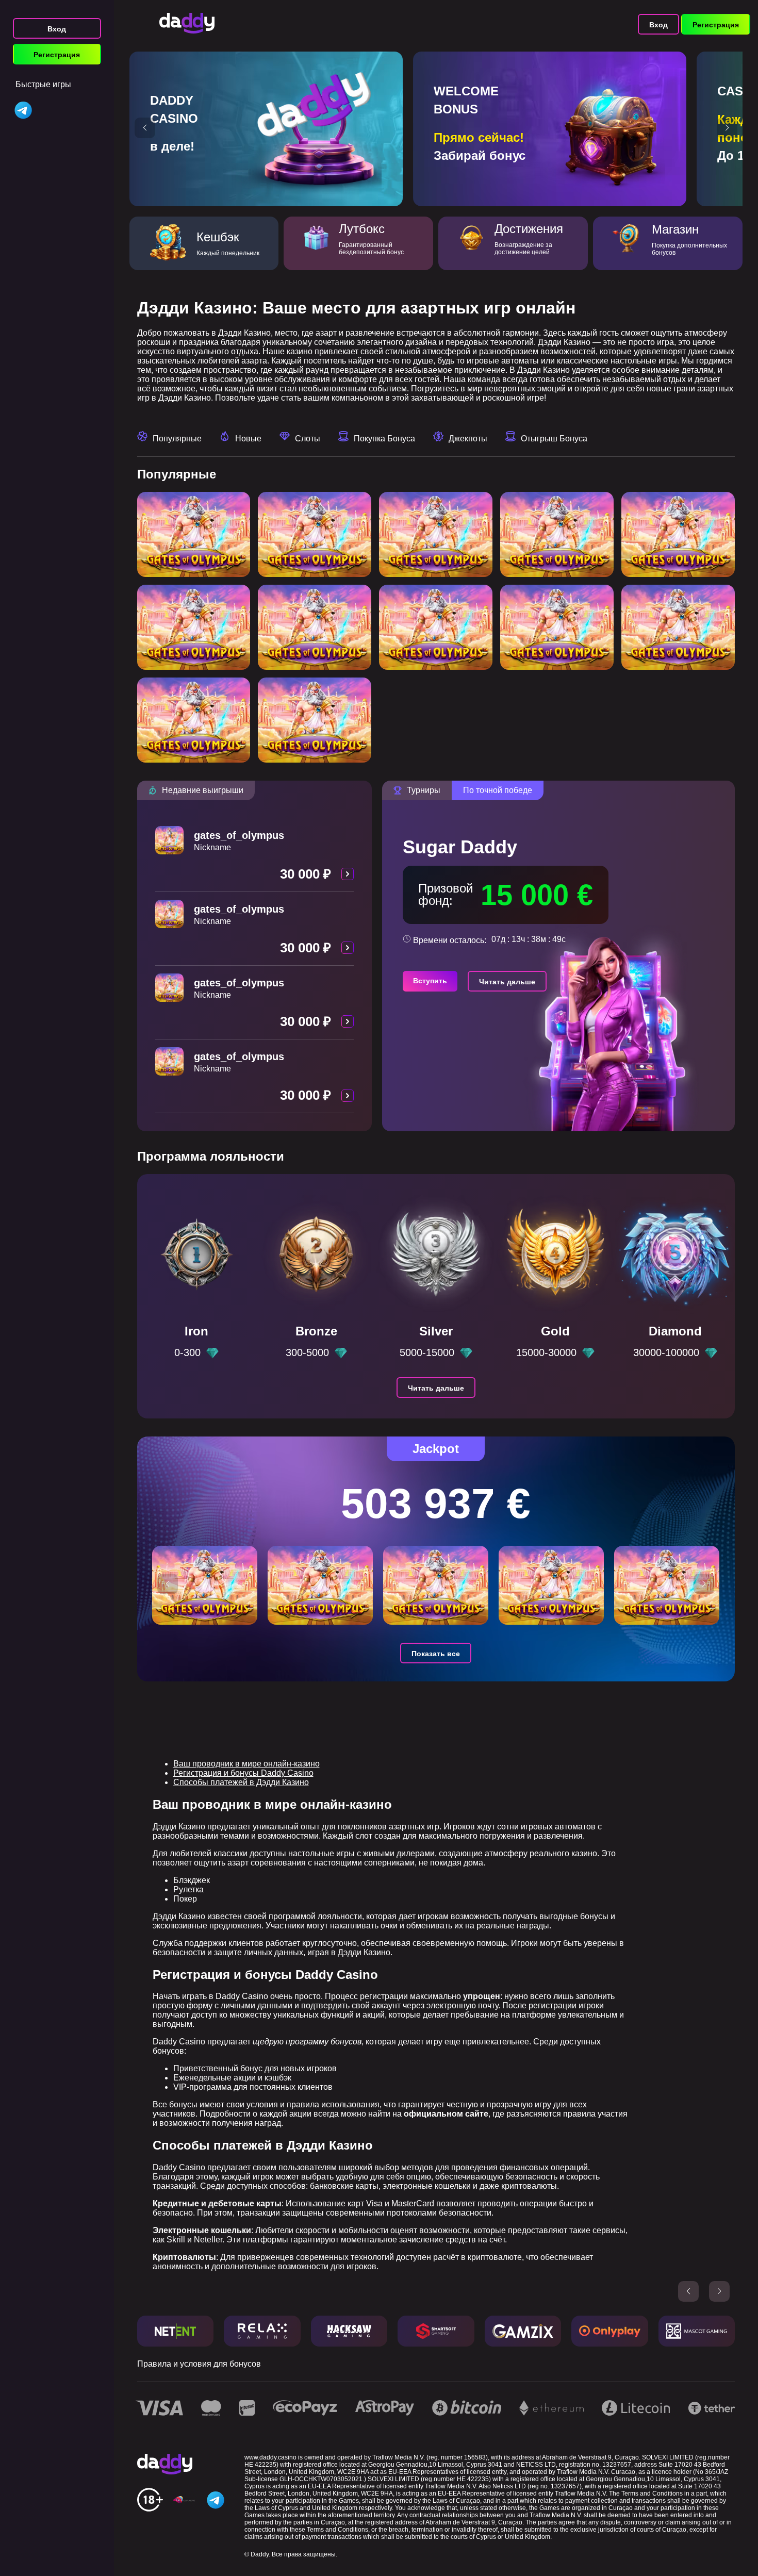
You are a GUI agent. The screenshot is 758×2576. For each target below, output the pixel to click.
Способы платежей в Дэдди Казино (241, 1782)
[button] (145, 128)
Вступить (430, 981)
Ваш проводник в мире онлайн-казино (246, 1764)
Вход (57, 29)
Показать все (436, 1654)
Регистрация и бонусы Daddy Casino (243, 1773)
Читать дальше (507, 982)
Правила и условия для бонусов (199, 2364)
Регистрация (57, 55)
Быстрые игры (43, 84)
